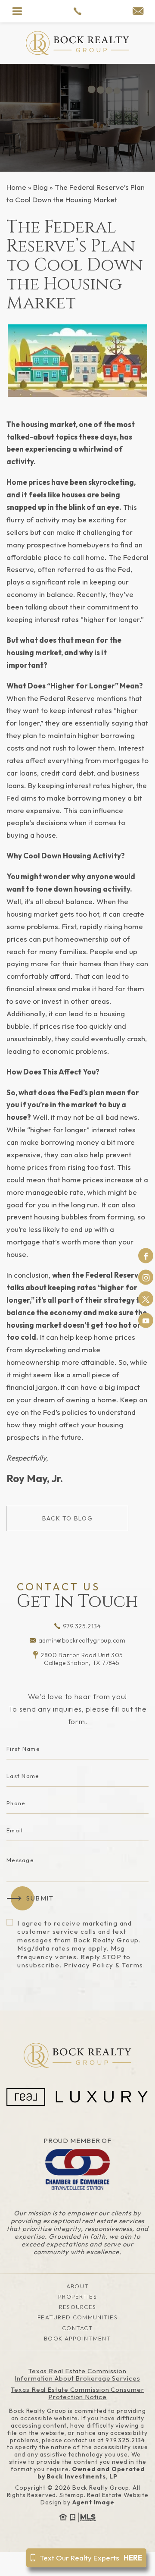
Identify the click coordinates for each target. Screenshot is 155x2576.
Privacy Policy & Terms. (105, 1965)
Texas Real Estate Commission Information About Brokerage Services (77, 2375)
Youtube (146, 1321)
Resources (78, 2307)
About (78, 2286)
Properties (77, 2296)
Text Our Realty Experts (91, 2558)
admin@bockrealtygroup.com (82, 1640)
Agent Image (93, 2502)
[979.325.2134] (77, 11)
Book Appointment (77, 2338)
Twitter (146, 1299)
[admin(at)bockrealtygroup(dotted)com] (138, 12)
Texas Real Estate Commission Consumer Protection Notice (77, 2393)
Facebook (146, 1256)
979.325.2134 (82, 1626)
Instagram (146, 1277)
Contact (77, 2328)
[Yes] (10, 1922)
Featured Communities (77, 2317)
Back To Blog (67, 1518)
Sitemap (72, 2495)
